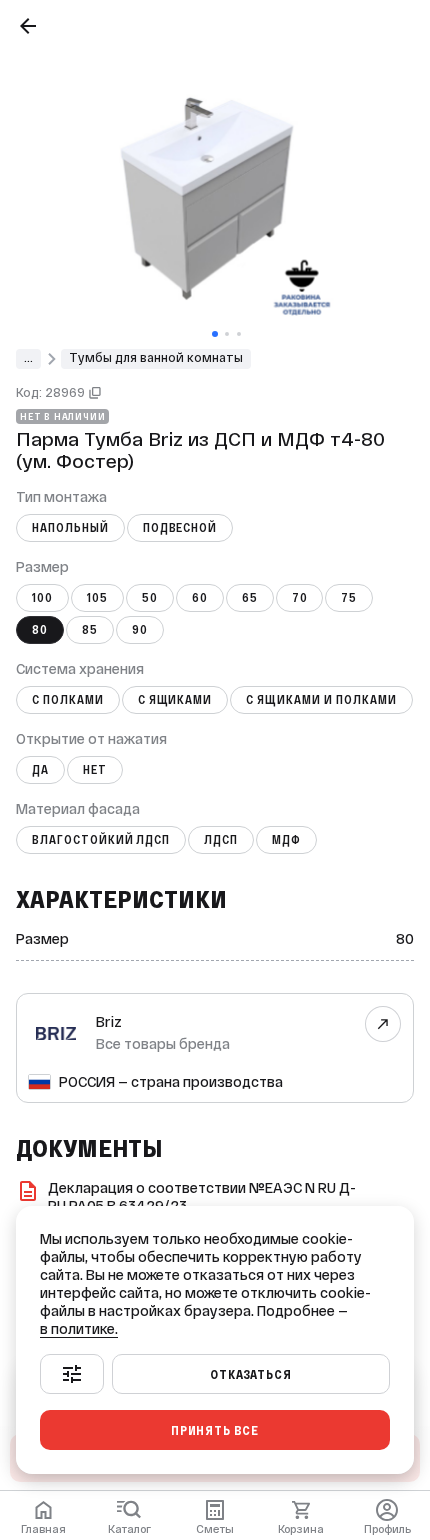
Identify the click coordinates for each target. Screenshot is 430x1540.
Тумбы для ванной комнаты (156, 358)
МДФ (286, 840)
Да (40, 770)
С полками (68, 700)
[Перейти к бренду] (383, 1024)
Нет (95, 770)
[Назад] (28, 26)
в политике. (79, 1329)
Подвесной (180, 528)
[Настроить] (72, 1374)
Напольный (70, 528)
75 (349, 598)
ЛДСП (221, 840)
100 (42, 598)
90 (140, 630)
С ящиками (175, 700)
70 (300, 598)
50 (150, 598)
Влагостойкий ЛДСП (101, 840)
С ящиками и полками (321, 700)
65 (250, 598)
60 (200, 598)
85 (90, 630)
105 (97, 598)
